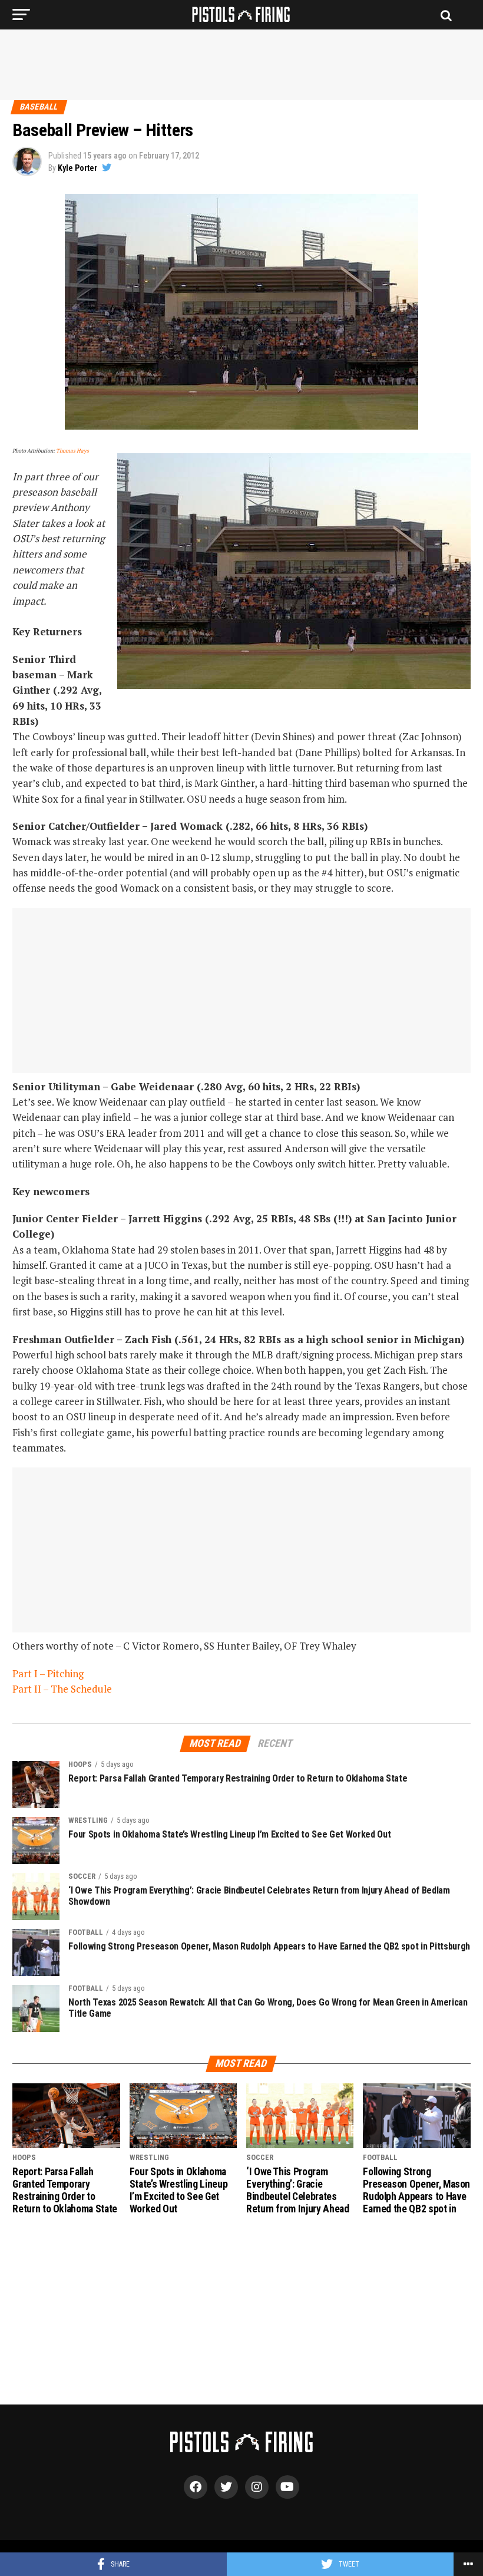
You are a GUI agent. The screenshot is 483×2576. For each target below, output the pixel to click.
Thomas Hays (72, 451)
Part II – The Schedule (62, 1689)
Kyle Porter (77, 168)
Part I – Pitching (48, 1673)
